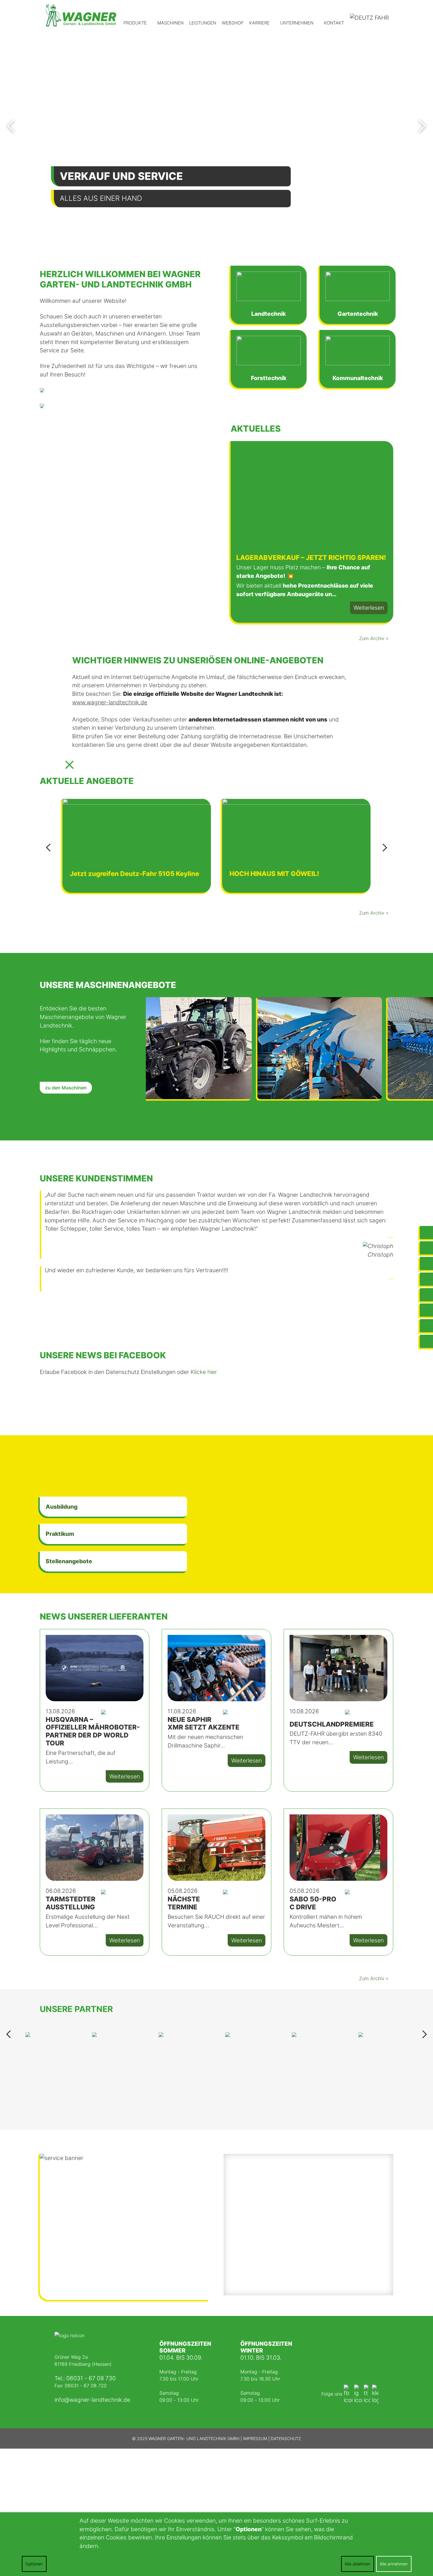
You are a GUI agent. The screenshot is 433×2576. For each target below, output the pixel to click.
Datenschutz (286, 2438)
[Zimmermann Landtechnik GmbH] (80, 15)
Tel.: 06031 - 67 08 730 (85, 2378)
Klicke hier (204, 1372)
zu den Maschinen (66, 1088)
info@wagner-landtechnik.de (92, 2400)
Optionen (34, 2564)
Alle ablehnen (357, 2564)
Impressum (255, 2438)
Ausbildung (62, 1507)
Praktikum (60, 1534)
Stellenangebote (69, 1561)
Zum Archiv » (374, 638)
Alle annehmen (394, 2564)
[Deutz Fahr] (370, 19)
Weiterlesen (369, 608)
